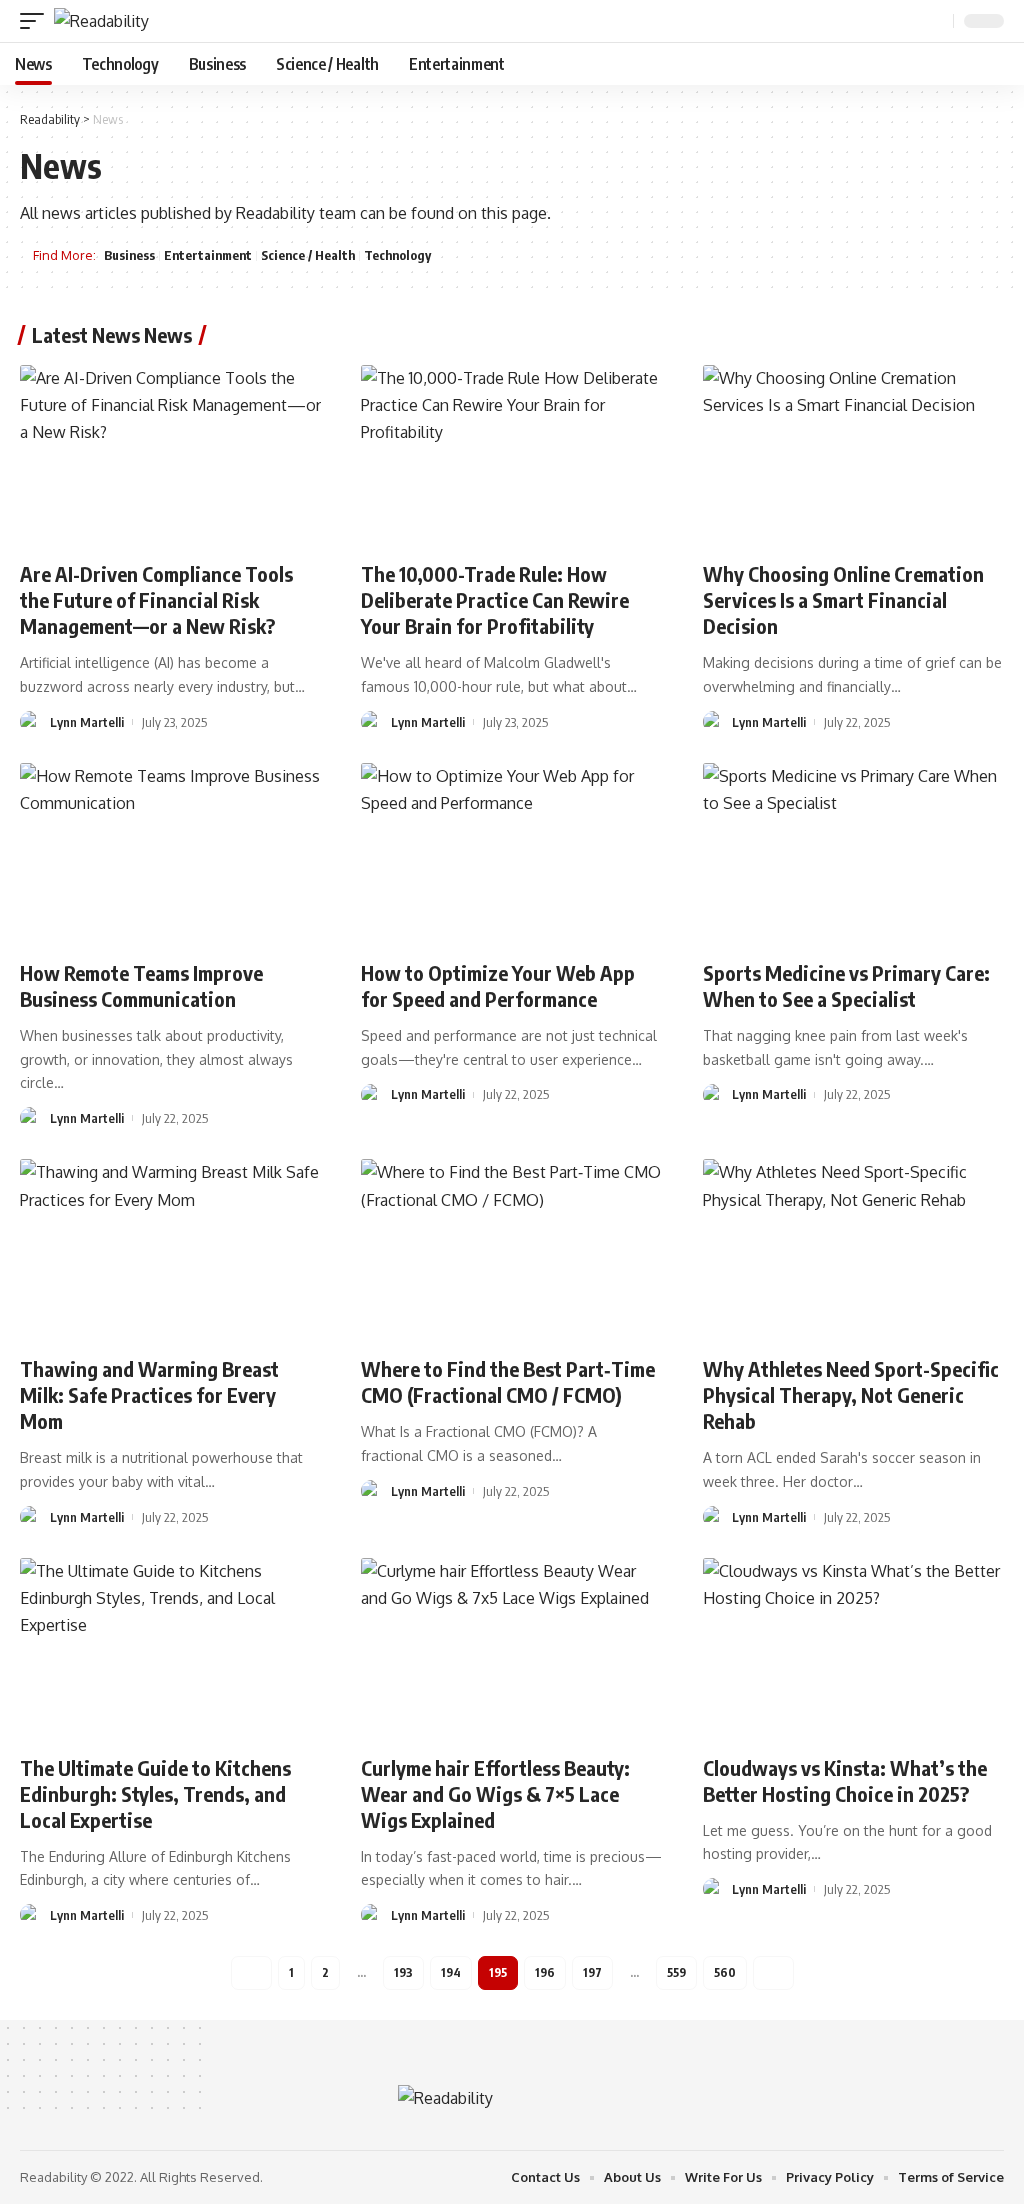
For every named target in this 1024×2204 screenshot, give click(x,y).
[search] (936, 21)
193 (403, 1972)
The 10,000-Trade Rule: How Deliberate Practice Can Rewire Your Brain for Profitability (495, 599)
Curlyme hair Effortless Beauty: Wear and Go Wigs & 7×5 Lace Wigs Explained (495, 1793)
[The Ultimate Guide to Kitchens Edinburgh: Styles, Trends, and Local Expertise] (170, 1648)
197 (592, 1972)
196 (545, 1972)
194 (451, 1972)
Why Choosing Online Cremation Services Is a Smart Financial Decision (843, 599)
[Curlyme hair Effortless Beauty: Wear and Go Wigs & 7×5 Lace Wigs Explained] (511, 1648)
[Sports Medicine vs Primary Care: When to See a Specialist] (853, 853)
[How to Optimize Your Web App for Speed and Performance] (511, 853)
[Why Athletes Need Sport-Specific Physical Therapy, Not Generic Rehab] (853, 1249)
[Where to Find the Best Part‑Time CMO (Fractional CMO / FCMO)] (511, 1249)
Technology (397, 255)
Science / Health (308, 255)
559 (676, 1972)
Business (129, 255)
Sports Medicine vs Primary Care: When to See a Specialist (846, 985)
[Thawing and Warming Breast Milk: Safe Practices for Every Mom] (170, 1249)
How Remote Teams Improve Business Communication (141, 985)
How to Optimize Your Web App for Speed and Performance (498, 985)
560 (725, 1972)
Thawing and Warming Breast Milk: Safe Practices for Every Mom (149, 1394)
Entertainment (208, 255)
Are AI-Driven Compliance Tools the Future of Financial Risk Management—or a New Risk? (156, 599)
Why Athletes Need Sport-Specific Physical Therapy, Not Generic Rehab (851, 1394)
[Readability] (101, 21)
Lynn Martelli (87, 722)
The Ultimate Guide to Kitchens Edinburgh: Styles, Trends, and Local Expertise (155, 1793)
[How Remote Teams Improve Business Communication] (170, 853)
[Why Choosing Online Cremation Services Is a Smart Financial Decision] (853, 455)
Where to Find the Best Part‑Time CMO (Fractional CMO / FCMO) (508, 1381)
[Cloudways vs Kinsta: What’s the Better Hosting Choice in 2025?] (853, 1648)
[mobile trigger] (37, 21)
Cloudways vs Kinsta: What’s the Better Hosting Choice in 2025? (845, 1780)
